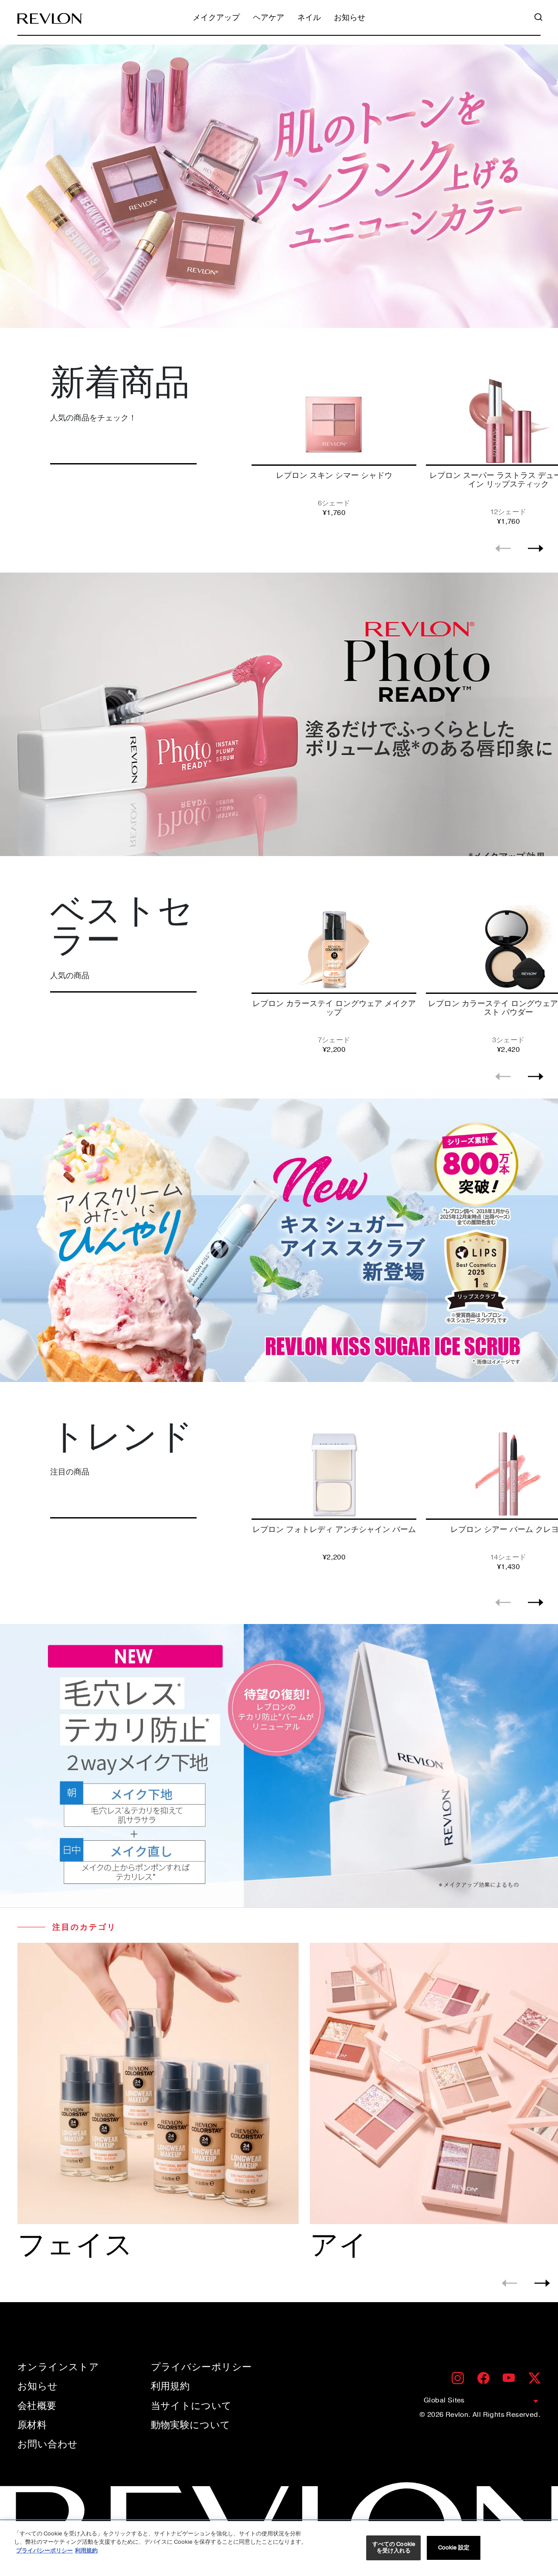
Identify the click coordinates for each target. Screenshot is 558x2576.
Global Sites (444, 2400)
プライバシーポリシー (201, 2367)
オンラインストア (58, 2367)
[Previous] (503, 548)
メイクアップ (216, 18)
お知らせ (350, 18)
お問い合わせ (48, 2444)
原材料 (32, 2425)
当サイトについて (191, 2406)
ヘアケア (269, 18)
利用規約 (170, 2386)
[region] (279, 2549)
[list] (402, 449)
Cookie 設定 (454, 2548)
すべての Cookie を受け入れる (394, 2548)
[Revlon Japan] (50, 19)
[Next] (536, 548)
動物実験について (191, 2425)
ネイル (309, 18)
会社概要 (37, 2406)
